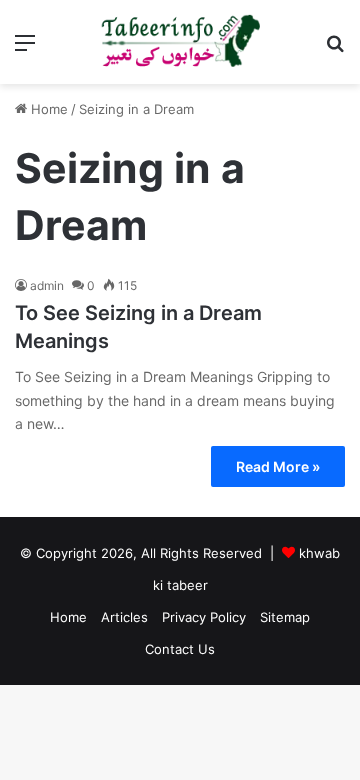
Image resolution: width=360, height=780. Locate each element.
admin (47, 285)
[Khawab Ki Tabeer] (180, 42)
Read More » (278, 466)
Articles (124, 617)
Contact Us (180, 649)
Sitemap (285, 617)
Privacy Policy (204, 617)
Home (47, 109)
